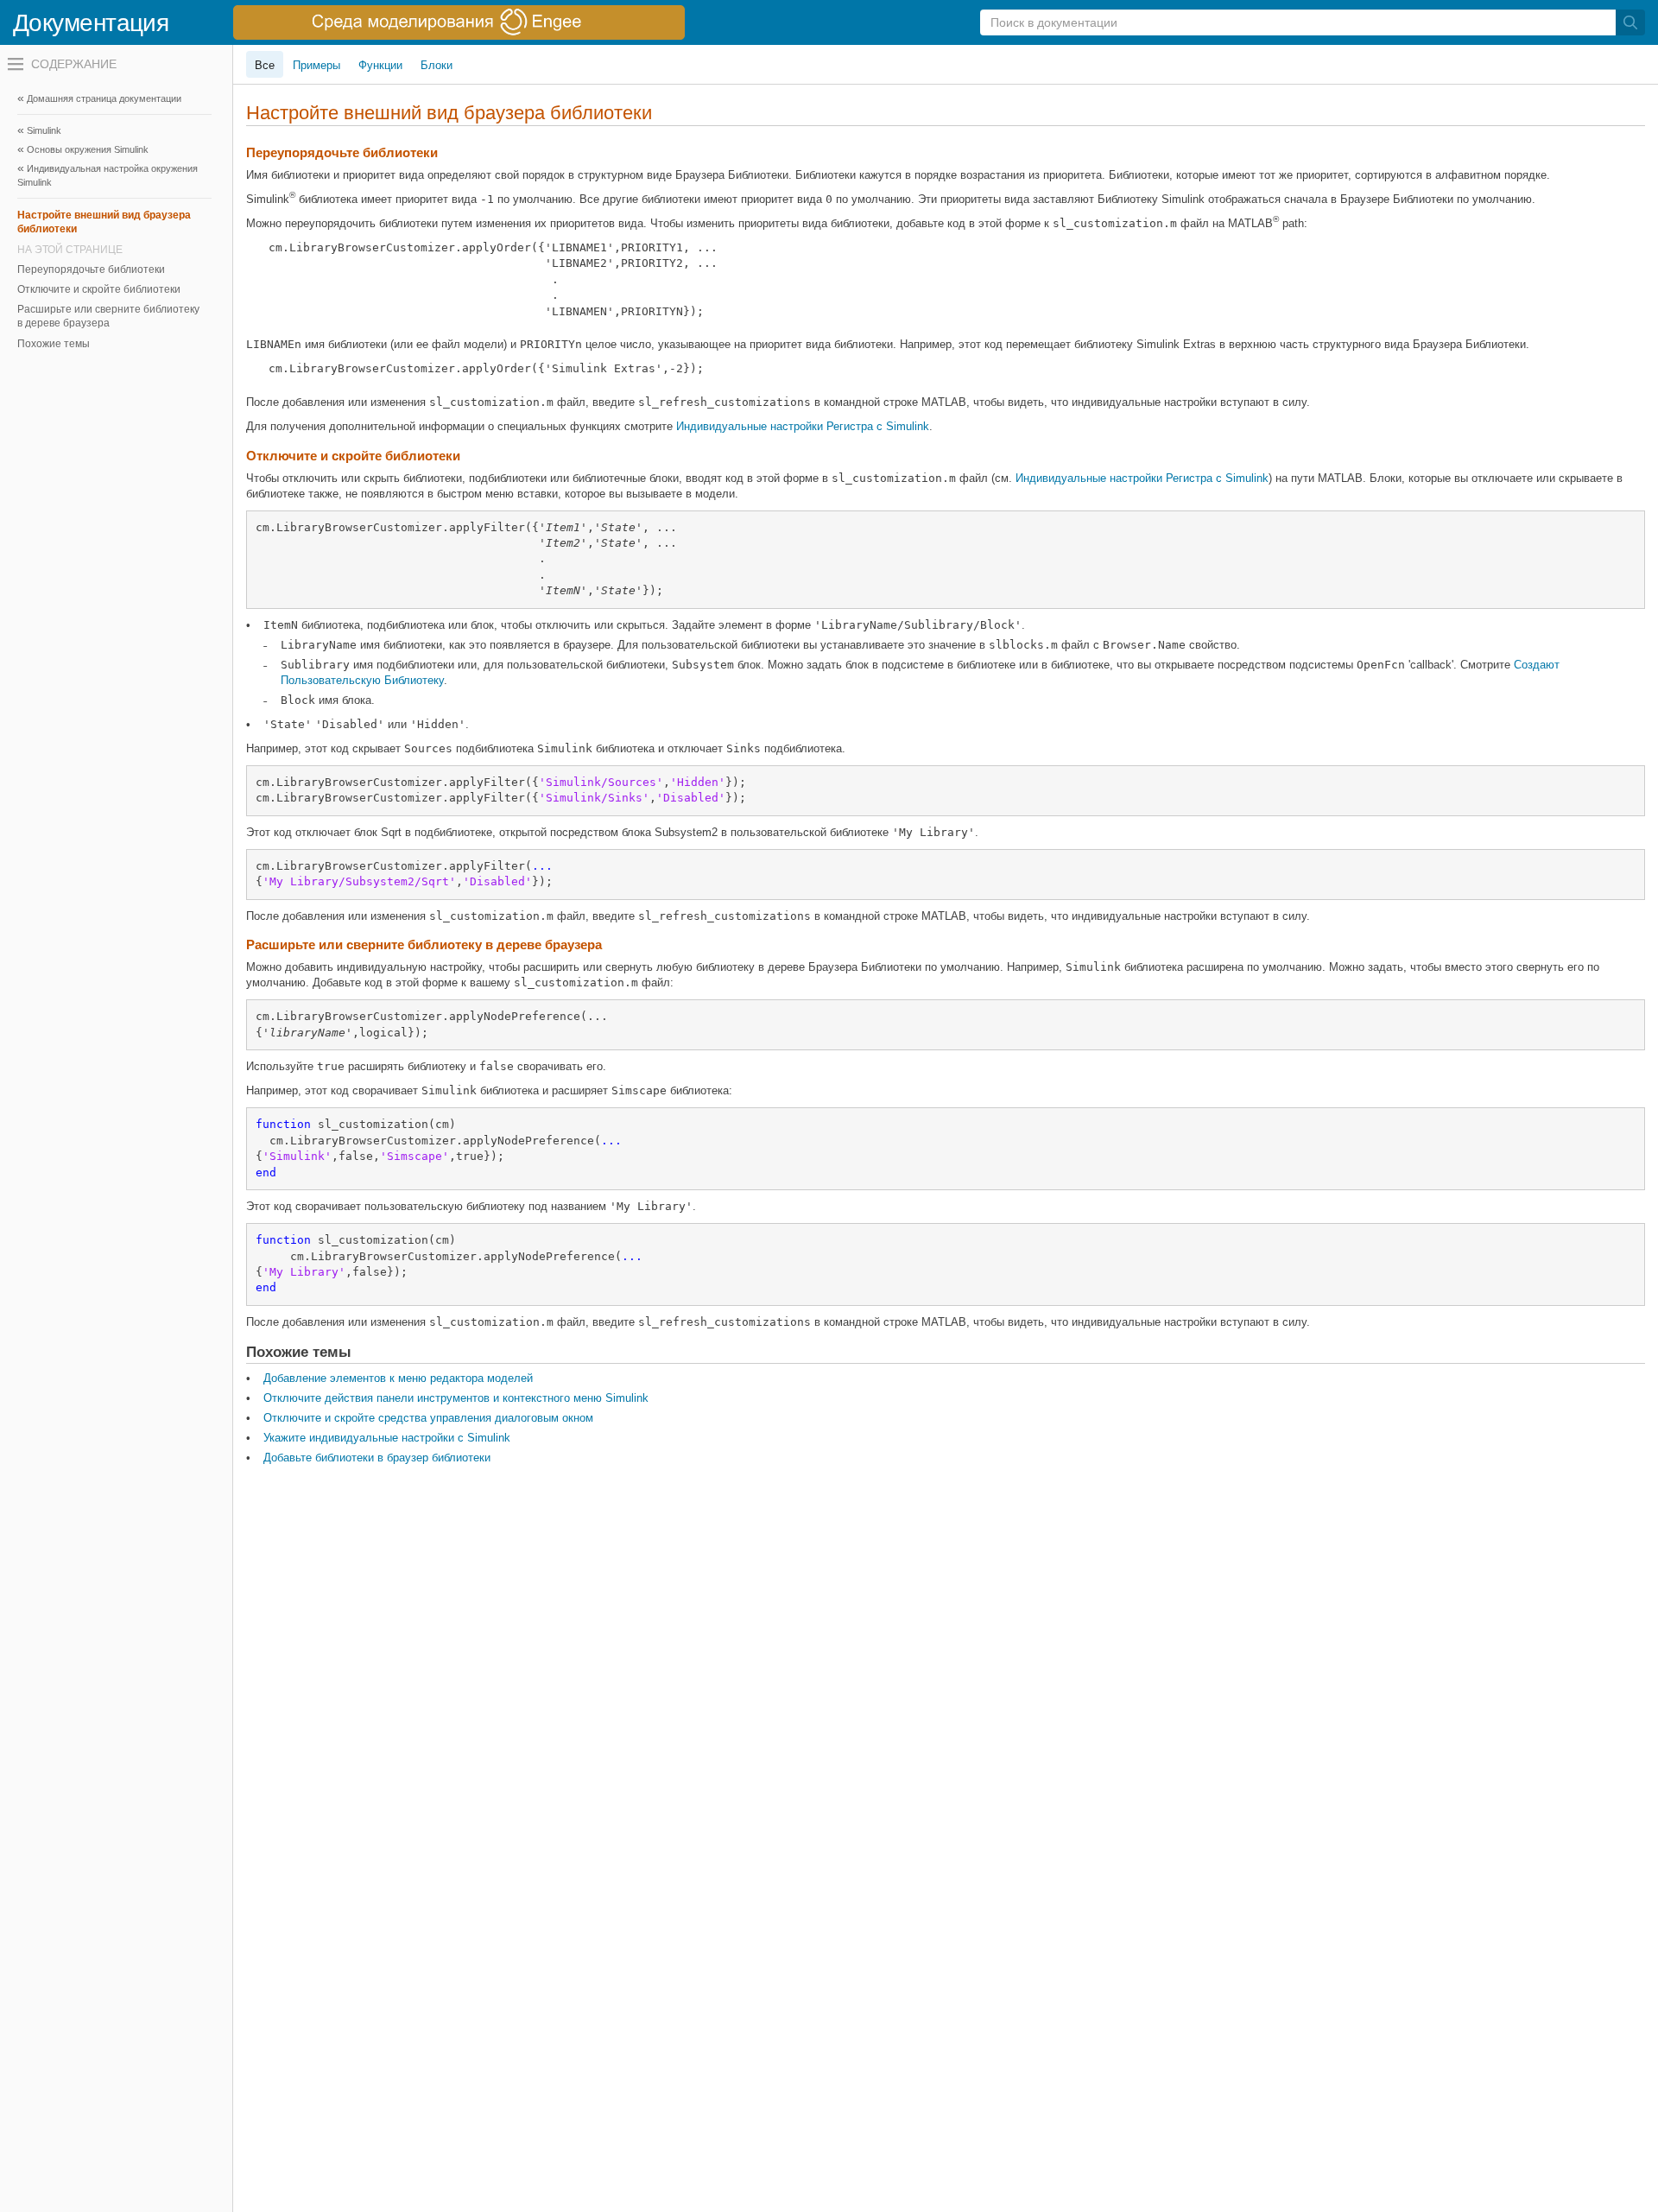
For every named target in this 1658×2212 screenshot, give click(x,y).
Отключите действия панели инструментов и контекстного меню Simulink (456, 1398)
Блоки (437, 65)
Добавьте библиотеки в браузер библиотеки (377, 1458)
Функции (380, 65)
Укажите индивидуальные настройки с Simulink (387, 1438)
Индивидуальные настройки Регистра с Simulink (803, 426)
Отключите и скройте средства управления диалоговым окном (428, 1418)
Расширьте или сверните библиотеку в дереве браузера (108, 316)
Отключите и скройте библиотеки (99, 289)
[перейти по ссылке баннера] (459, 22)
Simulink (44, 130)
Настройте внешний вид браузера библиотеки (104, 222)
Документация (91, 23)
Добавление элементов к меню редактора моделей (398, 1378)
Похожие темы (54, 344)
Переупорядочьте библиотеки (91, 269)
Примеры (316, 65)
